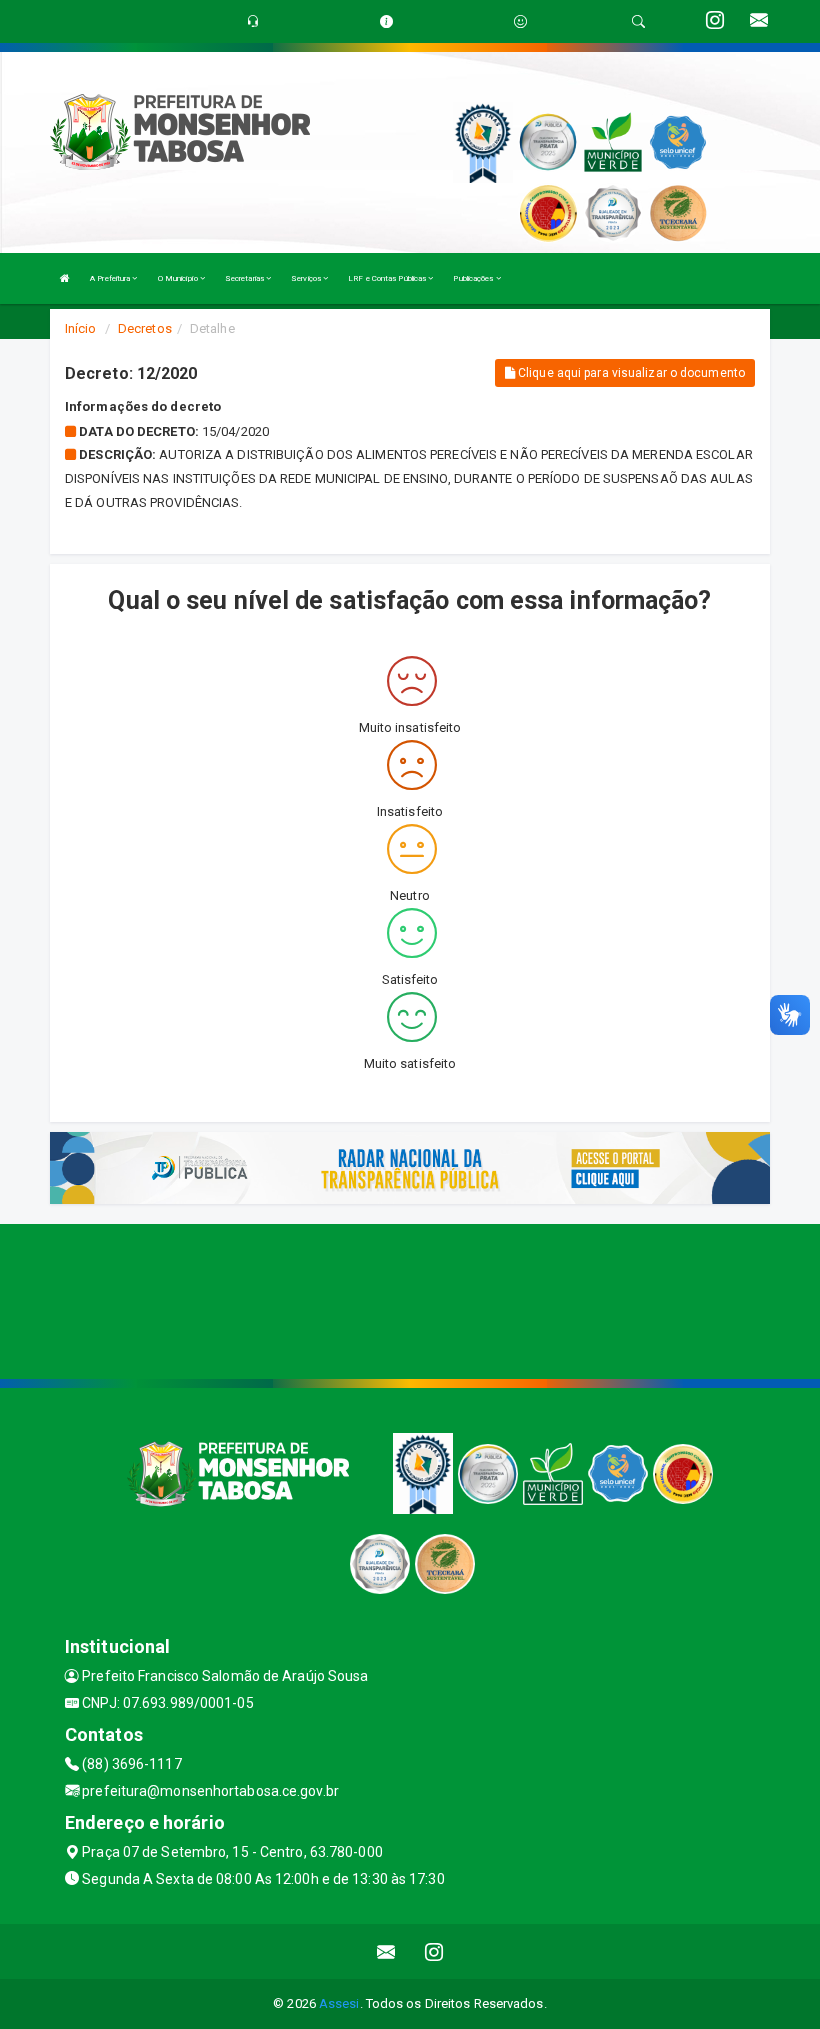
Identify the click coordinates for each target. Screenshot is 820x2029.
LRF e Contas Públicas (388, 278)
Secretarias (245, 278)
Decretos (145, 328)
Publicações (474, 278)
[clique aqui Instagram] (434, 1951)
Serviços (307, 278)
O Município (179, 278)
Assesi (339, 2003)
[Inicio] (65, 278)
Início (81, 328)
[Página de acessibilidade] (520, 21)
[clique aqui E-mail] (386, 1951)
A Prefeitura (111, 278)
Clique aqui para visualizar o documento (630, 373)
